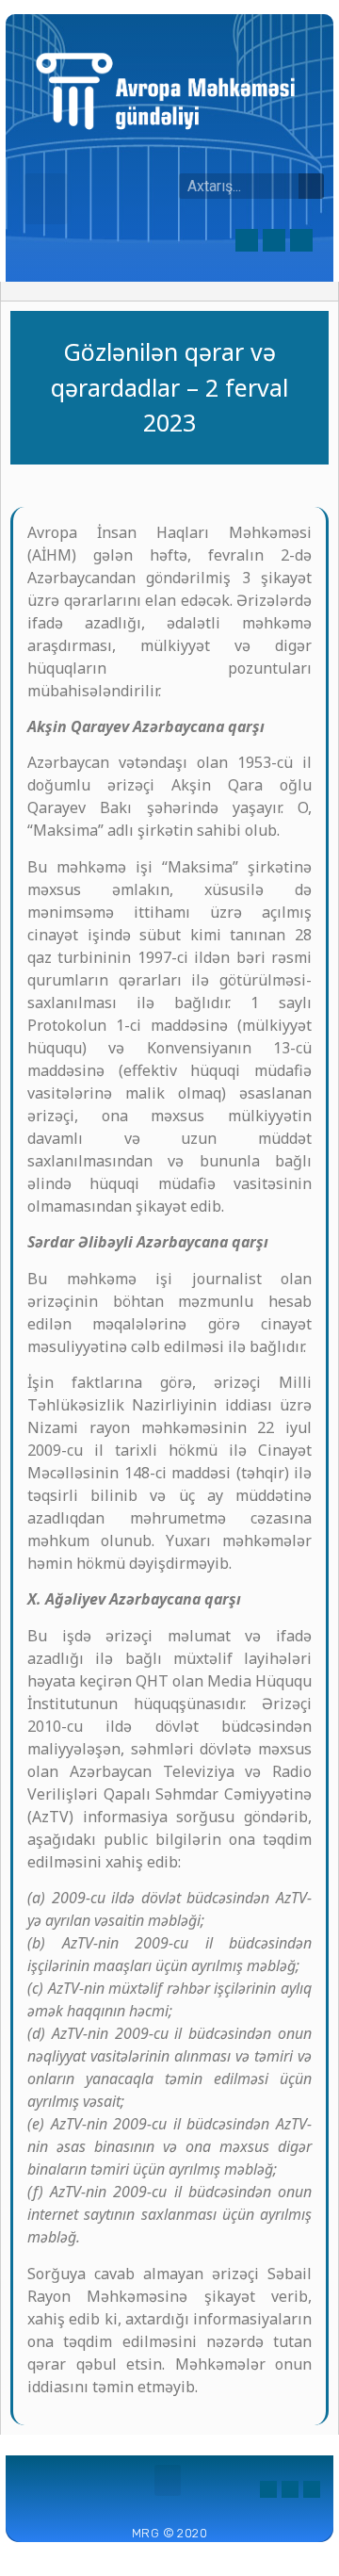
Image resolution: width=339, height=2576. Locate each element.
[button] (46, 199)
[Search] (311, 186)
